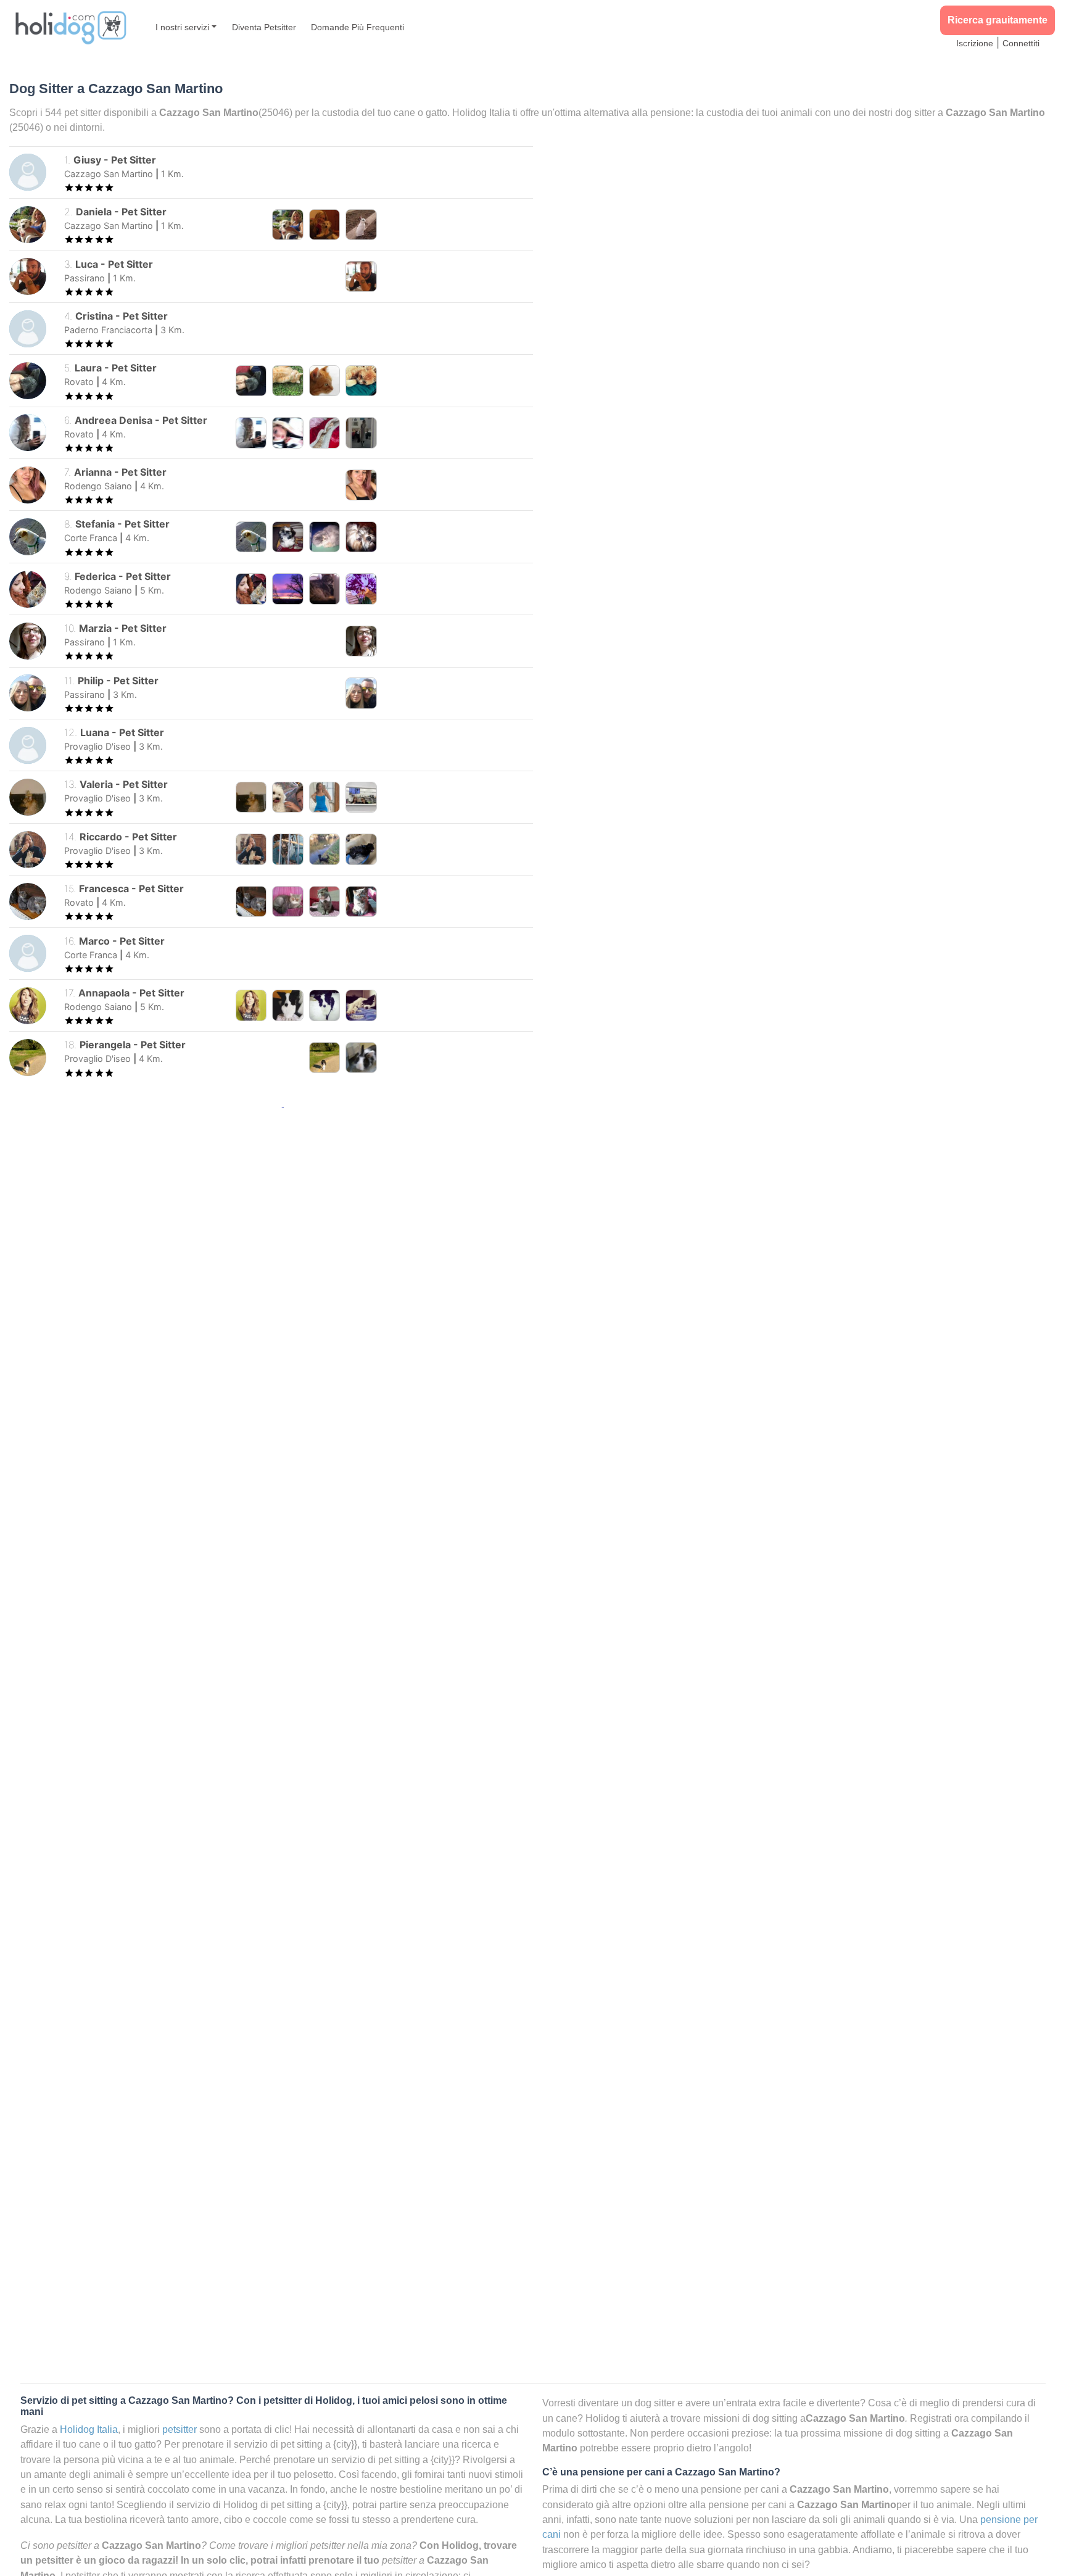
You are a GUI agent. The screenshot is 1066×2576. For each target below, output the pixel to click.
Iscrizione (975, 43)
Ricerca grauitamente (998, 20)
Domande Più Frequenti (357, 27)
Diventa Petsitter (264, 27)
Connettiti (1021, 43)
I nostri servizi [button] (182, 27)
